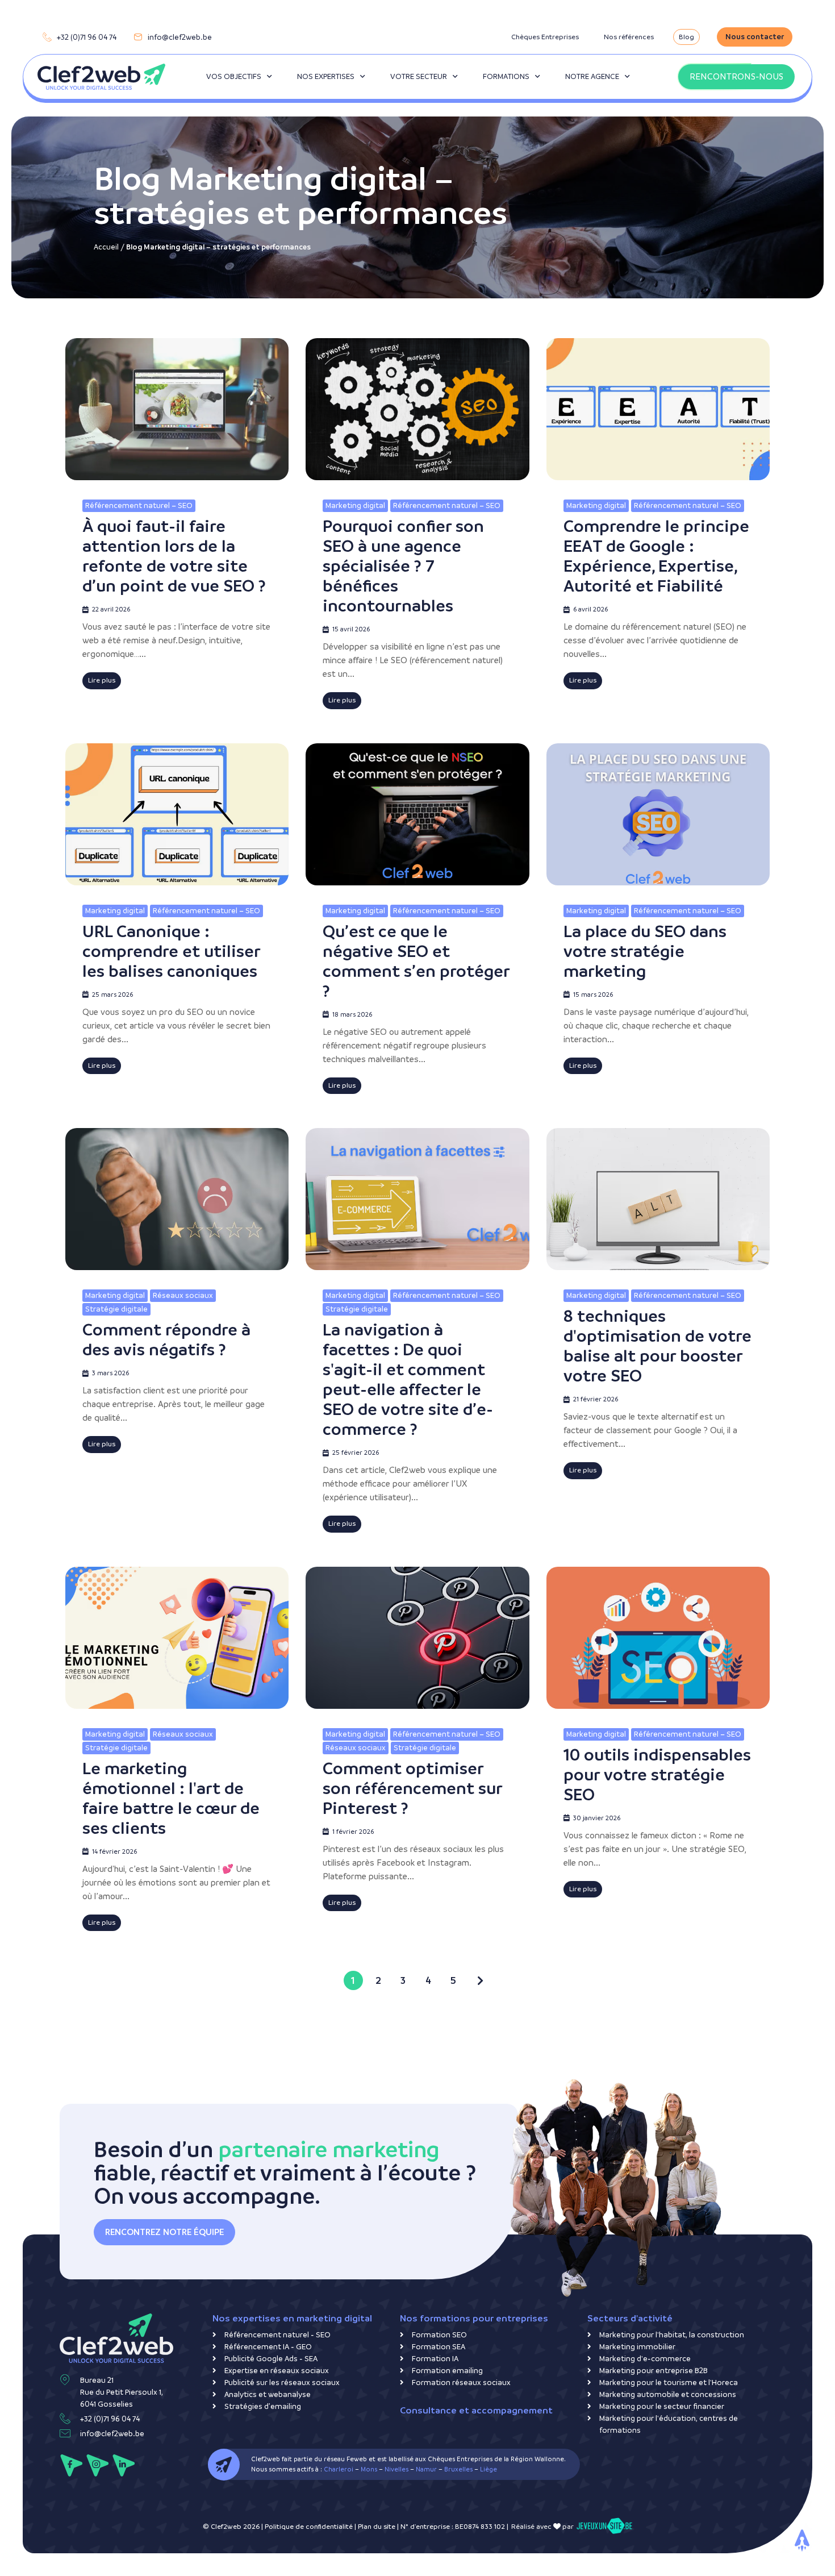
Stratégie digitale (116, 1309)
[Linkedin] (124, 2465)
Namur (426, 2469)
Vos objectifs (234, 76)
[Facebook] (71, 2465)
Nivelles (396, 2469)
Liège (489, 2469)
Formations (506, 76)
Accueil (106, 247)
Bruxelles (458, 2469)
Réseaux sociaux (183, 1295)
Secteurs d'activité (630, 2318)
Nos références (629, 37)
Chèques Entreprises (545, 37)
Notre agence (592, 76)
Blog (686, 37)
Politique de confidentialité (309, 2527)
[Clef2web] (101, 77)
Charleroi (339, 2469)
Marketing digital (355, 505)
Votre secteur (419, 76)
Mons (369, 2469)
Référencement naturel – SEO (139, 505)
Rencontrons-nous (736, 76)
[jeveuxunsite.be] (604, 2527)
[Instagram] (97, 2465)
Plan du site (377, 2527)
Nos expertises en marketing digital (292, 2318)
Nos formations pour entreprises (474, 2318)
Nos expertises (326, 76)
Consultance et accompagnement (476, 2410)
